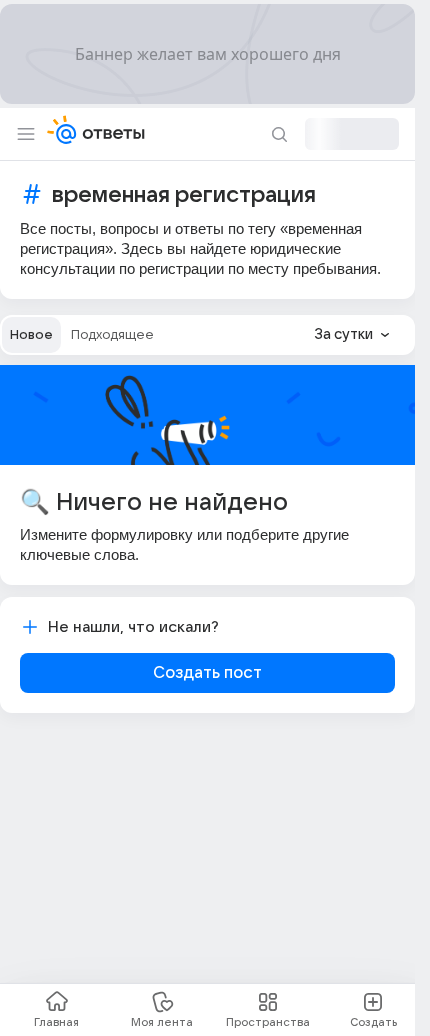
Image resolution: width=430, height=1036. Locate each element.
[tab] (31, 335)
